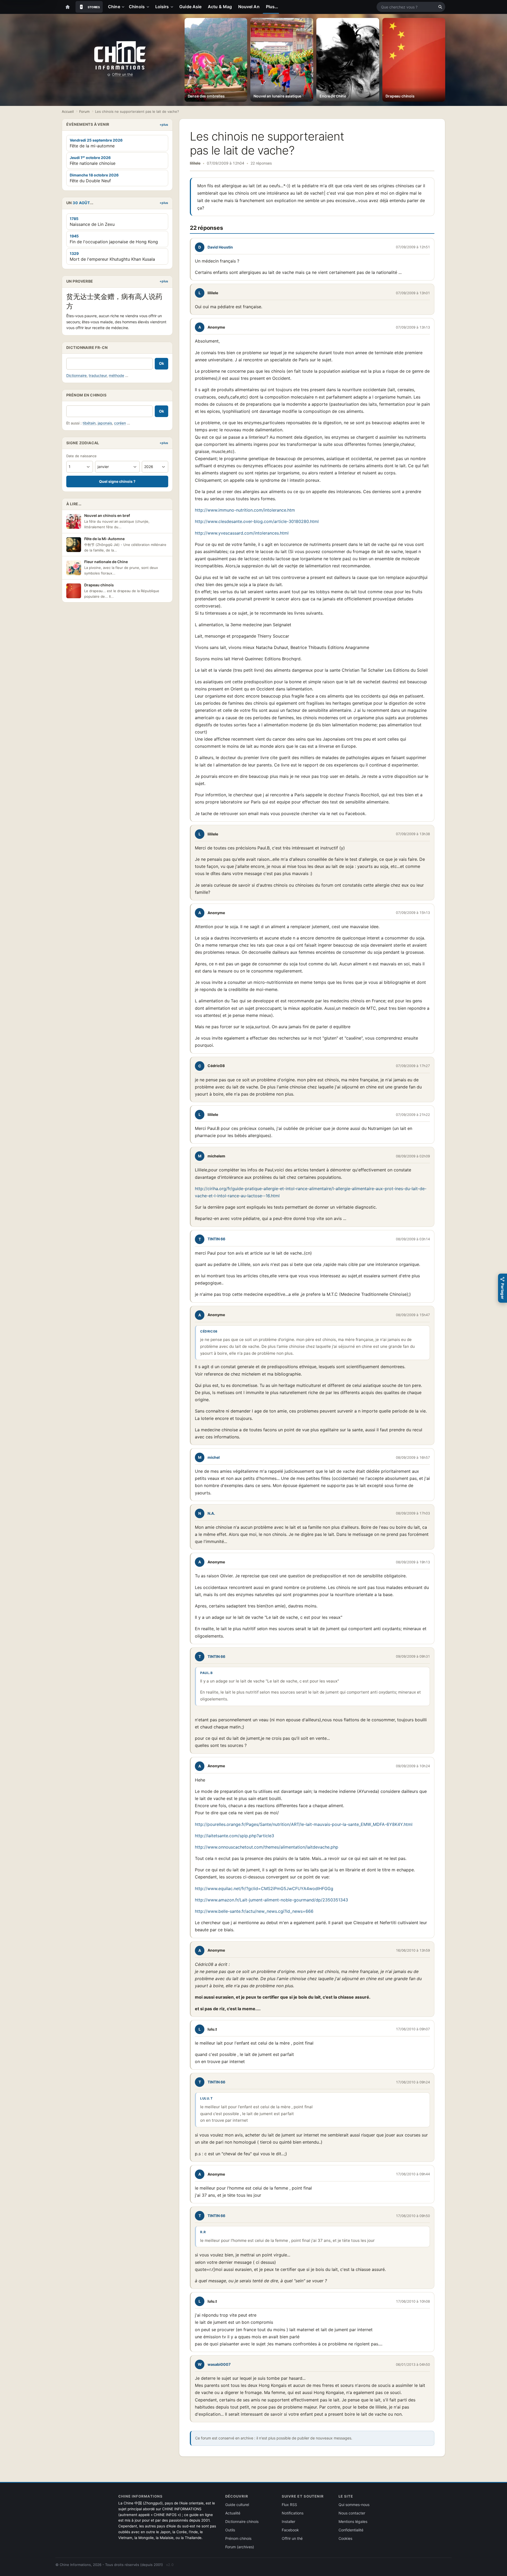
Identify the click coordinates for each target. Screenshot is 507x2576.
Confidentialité (351, 2530)
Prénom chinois (238, 2538)
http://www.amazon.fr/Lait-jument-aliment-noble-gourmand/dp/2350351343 (271, 1900)
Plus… (272, 7)
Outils (230, 2530)
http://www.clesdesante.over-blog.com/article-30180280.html (257, 521)
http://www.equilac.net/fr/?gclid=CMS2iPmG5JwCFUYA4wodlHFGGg (264, 1888)
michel (214, 1457)
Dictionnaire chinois (242, 2521)
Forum (84, 111)
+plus (164, 125)
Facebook (290, 2530)
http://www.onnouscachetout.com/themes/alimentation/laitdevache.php (267, 1847)
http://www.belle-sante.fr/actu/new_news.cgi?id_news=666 (254, 1911)
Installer (288, 2521)
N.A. (211, 1513)
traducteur (98, 375)
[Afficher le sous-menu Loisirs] (173, 7)
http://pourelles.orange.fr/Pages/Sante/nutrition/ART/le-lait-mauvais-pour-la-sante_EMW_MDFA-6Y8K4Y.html (304, 1824)
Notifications (293, 2513)
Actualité (233, 2513)
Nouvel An (249, 7)
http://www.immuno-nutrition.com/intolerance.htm (245, 510)
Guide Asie (190, 7)
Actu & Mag (220, 7)
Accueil (68, 111)
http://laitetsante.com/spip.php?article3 (234, 1836)
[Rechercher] (440, 7)
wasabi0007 (219, 2364)
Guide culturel (237, 2505)
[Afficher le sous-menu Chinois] (149, 7)
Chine (114, 7)
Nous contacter (352, 2513)
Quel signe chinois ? (117, 481)
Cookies (345, 2538)
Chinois (137, 7)
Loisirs (162, 7)
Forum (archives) (240, 2547)
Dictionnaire (76, 375)
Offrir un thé (122, 74)
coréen (120, 423)
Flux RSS (289, 2505)
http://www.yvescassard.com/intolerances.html (242, 533)
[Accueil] (68, 7)
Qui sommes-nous (354, 2505)
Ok (161, 363)
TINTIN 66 (216, 1239)
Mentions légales (353, 2521)
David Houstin (220, 247)
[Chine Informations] (120, 55)
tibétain (89, 423)
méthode (116, 375)
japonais (105, 423)
